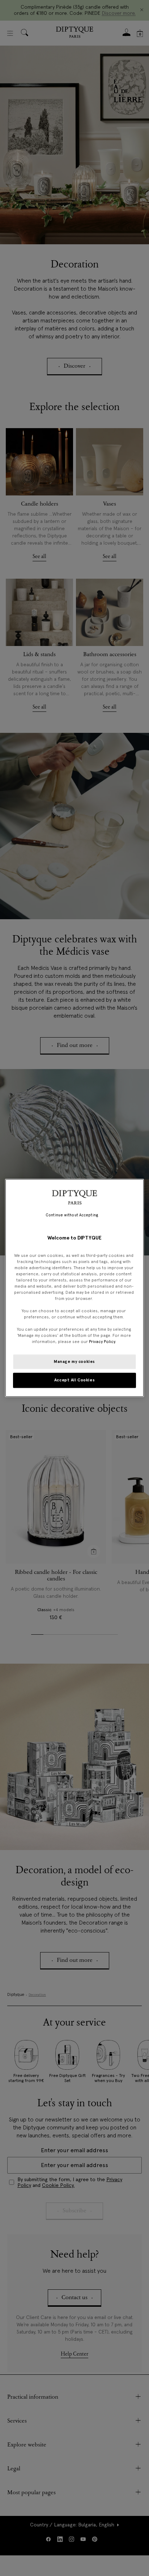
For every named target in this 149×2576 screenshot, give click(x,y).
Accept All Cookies (74, 1380)
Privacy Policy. (103, 1342)
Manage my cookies (74, 1361)
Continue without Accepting (72, 1215)
